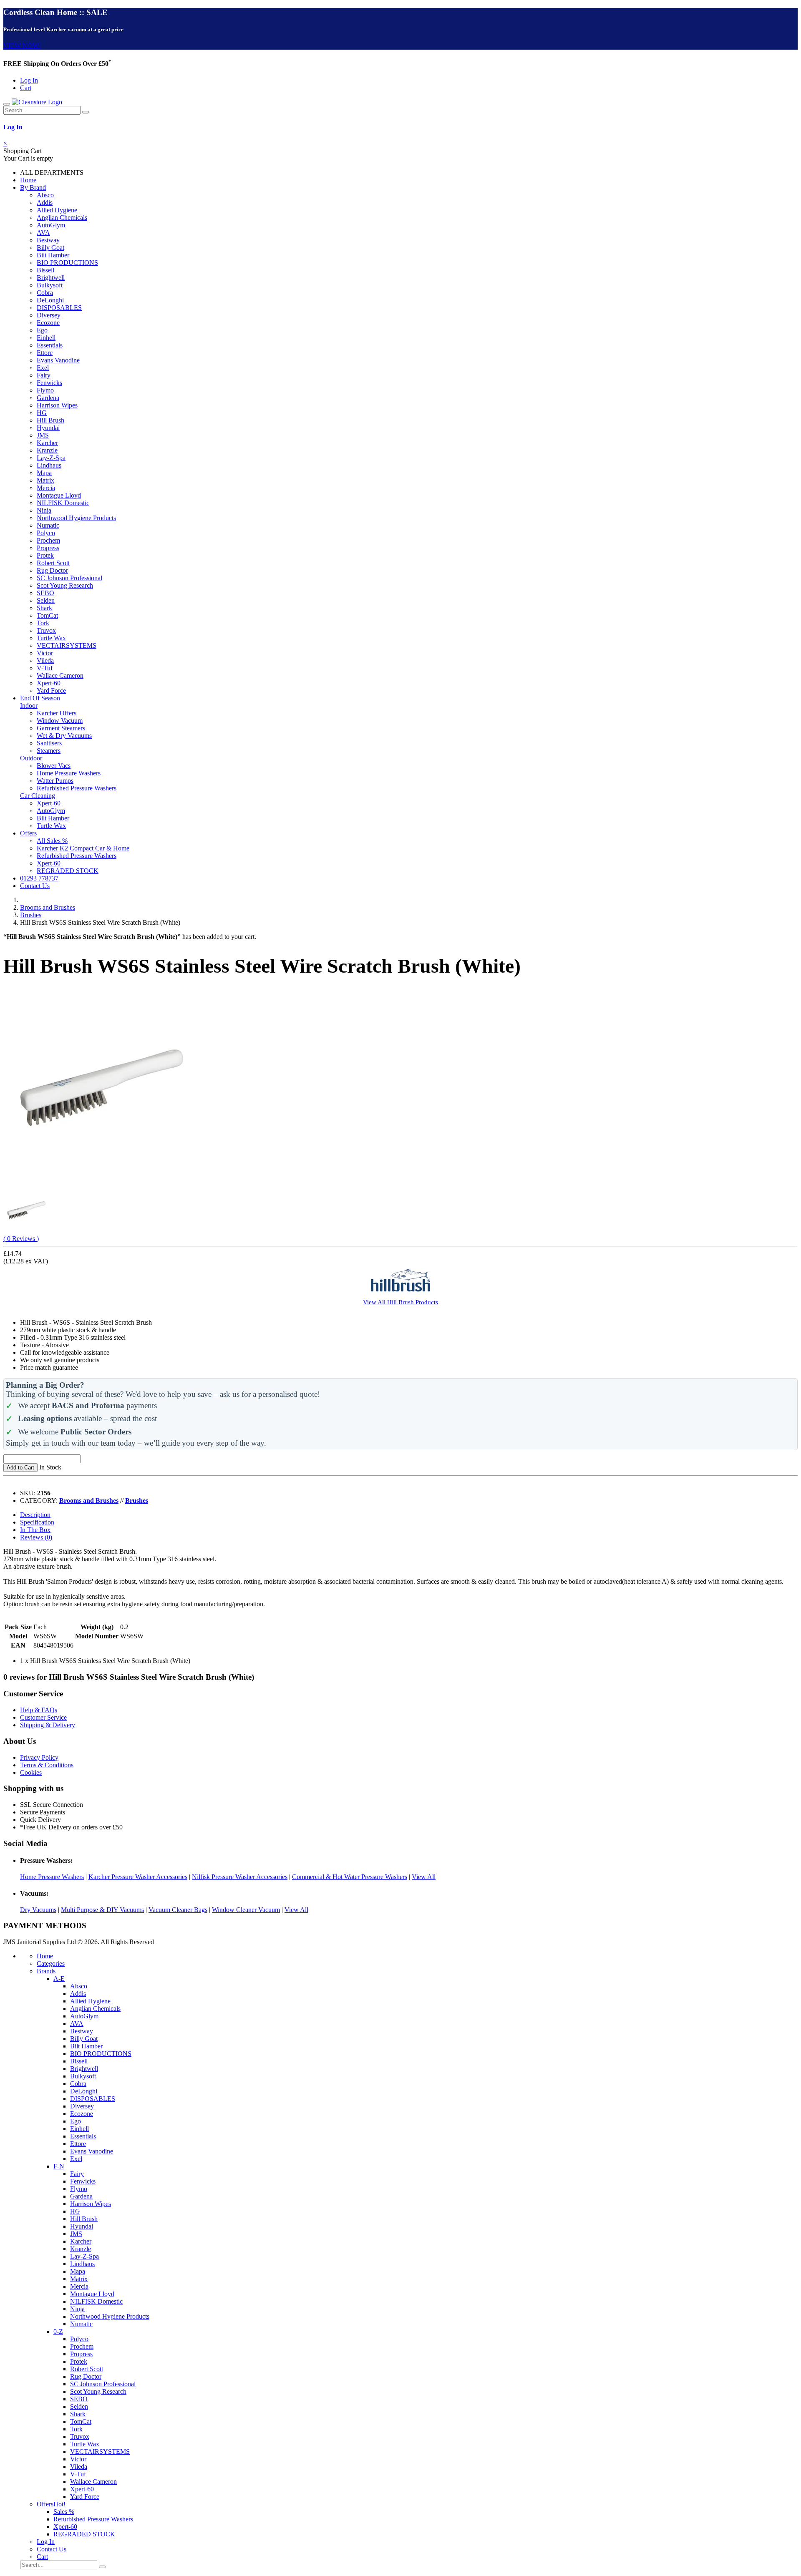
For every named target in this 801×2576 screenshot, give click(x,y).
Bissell (45, 270)
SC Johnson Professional (69, 578)
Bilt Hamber (53, 255)
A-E (59, 1979)
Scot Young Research (65, 585)
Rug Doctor (52, 570)
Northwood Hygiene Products (76, 518)
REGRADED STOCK (68, 871)
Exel (43, 368)
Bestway (48, 240)
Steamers (49, 751)
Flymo (45, 390)
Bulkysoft (50, 285)
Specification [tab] (37, 1522)
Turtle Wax (51, 638)
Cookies (31, 1772)
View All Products (400, 1302)
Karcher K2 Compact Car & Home (83, 848)
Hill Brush (50, 420)
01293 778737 (39, 878)
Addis (45, 203)
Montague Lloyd (59, 495)
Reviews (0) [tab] (36, 1537)
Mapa (44, 473)
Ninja (44, 510)
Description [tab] (35, 1515)
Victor (45, 653)
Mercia (46, 488)
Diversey (49, 315)
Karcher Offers (57, 713)
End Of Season (40, 698)
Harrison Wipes (57, 405)
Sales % (64, 2512)
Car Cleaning (38, 796)
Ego (42, 330)
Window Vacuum (60, 721)
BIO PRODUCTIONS (67, 263)
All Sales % (52, 841)
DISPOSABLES (59, 308)
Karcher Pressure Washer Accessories (138, 1877)
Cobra (45, 293)
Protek (45, 555)
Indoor (29, 706)
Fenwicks (49, 383)
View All (424, 1877)
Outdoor (31, 758)
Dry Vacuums (38, 1910)
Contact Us (35, 886)
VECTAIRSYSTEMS (67, 645)
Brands (46, 1971)
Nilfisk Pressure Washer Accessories (240, 1877)
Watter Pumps (55, 781)
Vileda (45, 660)
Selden (46, 600)
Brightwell (51, 278)
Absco (45, 195)
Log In (29, 80)
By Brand (33, 187)
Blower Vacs (54, 766)
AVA (43, 233)
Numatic (48, 525)
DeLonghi (50, 300)
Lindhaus (49, 465)
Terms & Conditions (47, 1765)
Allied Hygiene (57, 210)
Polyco (46, 533)
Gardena (48, 398)
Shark (44, 608)
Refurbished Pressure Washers (77, 788)
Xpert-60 (49, 683)
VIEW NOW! (22, 46)
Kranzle (47, 450)
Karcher (47, 443)
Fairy (44, 375)
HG (42, 413)
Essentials (50, 345)
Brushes (31, 915)
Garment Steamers (61, 728)
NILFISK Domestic (63, 503)
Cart (26, 88)
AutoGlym (51, 225)
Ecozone (48, 323)
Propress (48, 548)
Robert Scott (53, 563)
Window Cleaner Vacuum (246, 1910)
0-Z (58, 2331)
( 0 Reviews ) (21, 1239)
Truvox (46, 630)
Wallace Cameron (60, 675)
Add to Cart (20, 1468)
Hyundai (48, 428)
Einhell (46, 338)
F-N (59, 2166)
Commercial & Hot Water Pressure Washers (350, 1877)
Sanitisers (49, 743)
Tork (43, 623)
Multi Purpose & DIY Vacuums (102, 1910)
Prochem (48, 540)
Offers (28, 833)
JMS (43, 435)
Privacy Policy (39, 1757)
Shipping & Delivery (48, 1725)
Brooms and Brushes (48, 907)
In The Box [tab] (35, 1530)
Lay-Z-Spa (51, 458)
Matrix (45, 480)
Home (28, 180)
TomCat (47, 615)
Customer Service (43, 1717)
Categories (51, 1963)
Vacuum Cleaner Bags (178, 1910)
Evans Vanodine (58, 360)
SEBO (45, 593)
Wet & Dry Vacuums (64, 736)
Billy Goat (50, 248)
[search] (86, 112)
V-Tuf (45, 668)
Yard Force (51, 691)
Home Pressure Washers (69, 773)
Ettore (45, 353)
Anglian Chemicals (62, 218)
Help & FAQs (39, 1710)
